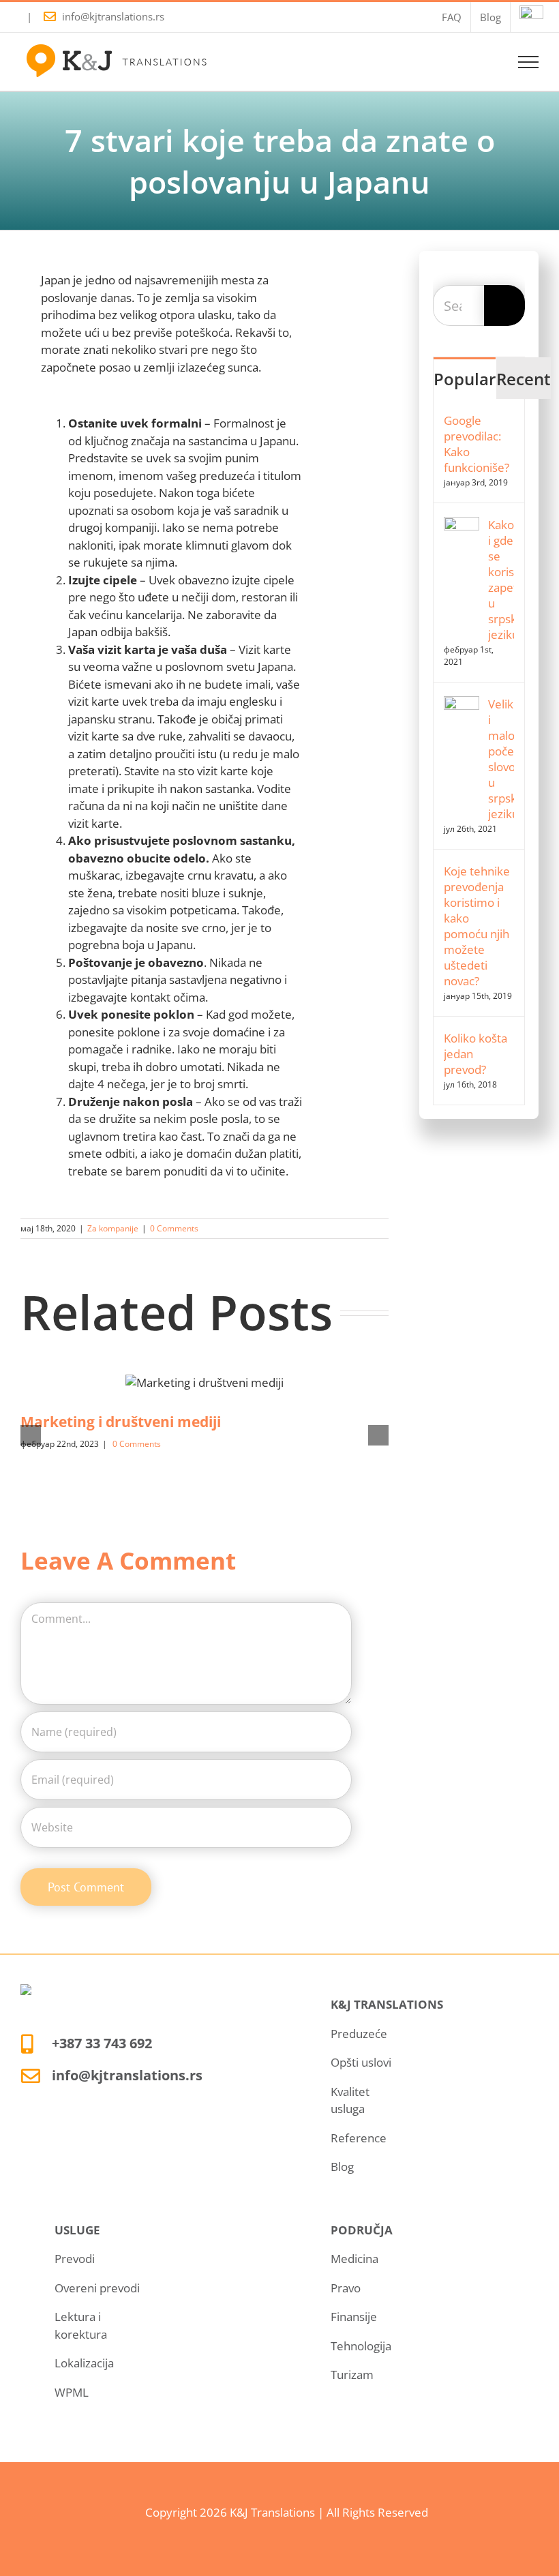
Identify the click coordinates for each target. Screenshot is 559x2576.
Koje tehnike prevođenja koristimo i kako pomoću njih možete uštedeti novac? (477, 926)
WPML (72, 2392)
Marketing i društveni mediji (121, 1422)
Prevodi (75, 2259)
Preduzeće (359, 2034)
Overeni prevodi (97, 2288)
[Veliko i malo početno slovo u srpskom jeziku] (462, 705)
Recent (524, 379)
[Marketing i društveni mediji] (205, 1382)
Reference (359, 2138)
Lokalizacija (84, 2363)
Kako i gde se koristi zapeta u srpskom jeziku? (501, 580)
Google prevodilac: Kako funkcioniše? (477, 444)
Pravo (346, 2288)
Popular (465, 379)
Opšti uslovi (361, 2062)
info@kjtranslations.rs (113, 16)
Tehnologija (361, 2346)
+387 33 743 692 (102, 2043)
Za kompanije (113, 1228)
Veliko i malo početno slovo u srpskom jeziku (501, 759)
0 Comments (174, 1228)
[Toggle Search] (481, 61)
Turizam (352, 2375)
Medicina (354, 2259)
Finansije (354, 2317)
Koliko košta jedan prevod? (475, 1054)
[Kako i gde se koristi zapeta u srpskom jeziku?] (462, 525)
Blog (342, 2167)
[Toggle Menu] (529, 62)
